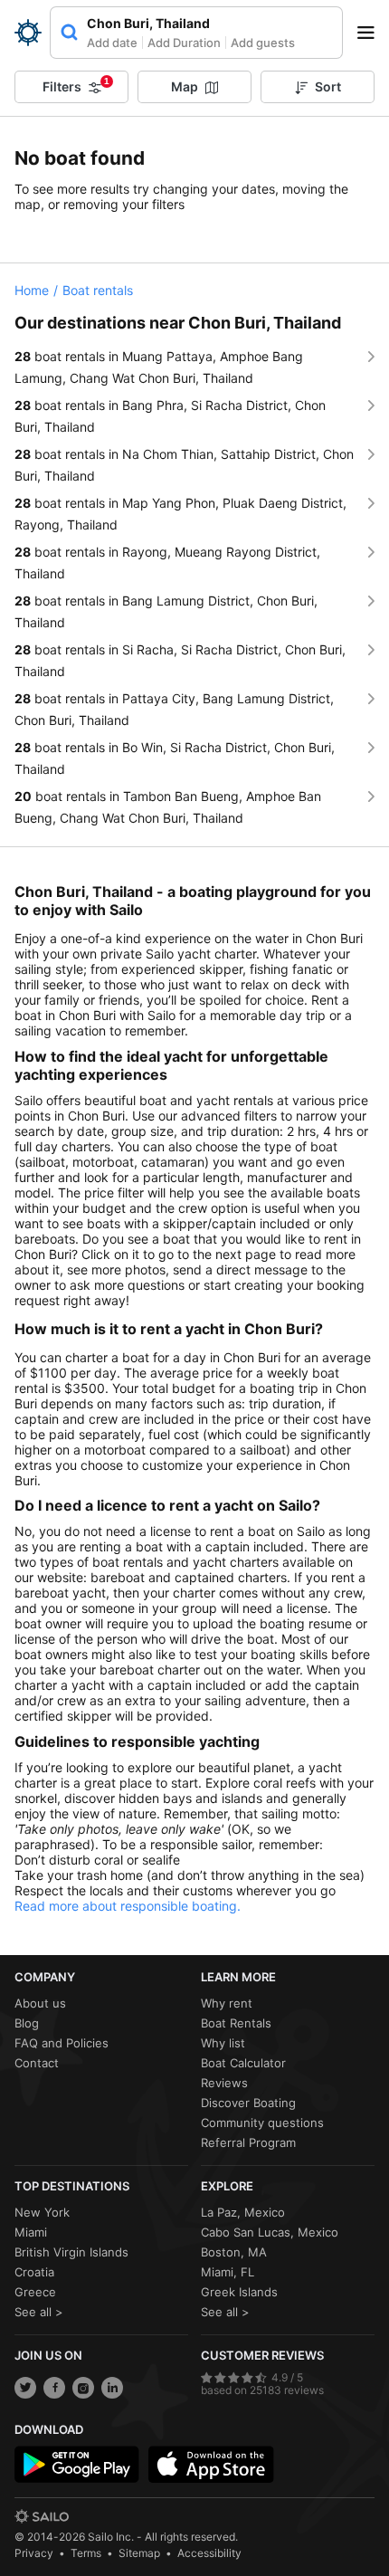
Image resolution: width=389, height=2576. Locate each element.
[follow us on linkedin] (112, 2388)
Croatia (34, 2272)
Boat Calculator (243, 2063)
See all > (39, 2312)
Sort (328, 86)
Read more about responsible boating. (128, 1906)
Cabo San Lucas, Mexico (270, 2232)
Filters (76, 85)
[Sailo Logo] (28, 33)
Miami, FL (228, 2272)
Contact (37, 2063)
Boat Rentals (236, 2023)
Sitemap (139, 2553)
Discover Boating (248, 2103)
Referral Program (248, 2142)
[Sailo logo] (42, 2516)
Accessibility (209, 2553)
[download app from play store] (77, 2465)
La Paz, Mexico (243, 2212)
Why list (223, 2043)
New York (42, 2212)
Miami (31, 2232)
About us (40, 2003)
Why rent (227, 2003)
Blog (27, 2023)
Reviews (224, 2083)
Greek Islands (239, 2292)
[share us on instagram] (83, 2388)
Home (32, 290)
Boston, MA (234, 2252)
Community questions (262, 2123)
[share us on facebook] (54, 2388)
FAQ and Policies (62, 2043)
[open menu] (372, 33)
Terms (86, 2553)
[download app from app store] (211, 2465)
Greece (35, 2292)
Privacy (34, 2553)
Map (185, 86)
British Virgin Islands (71, 2252)
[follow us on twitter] (25, 2388)
